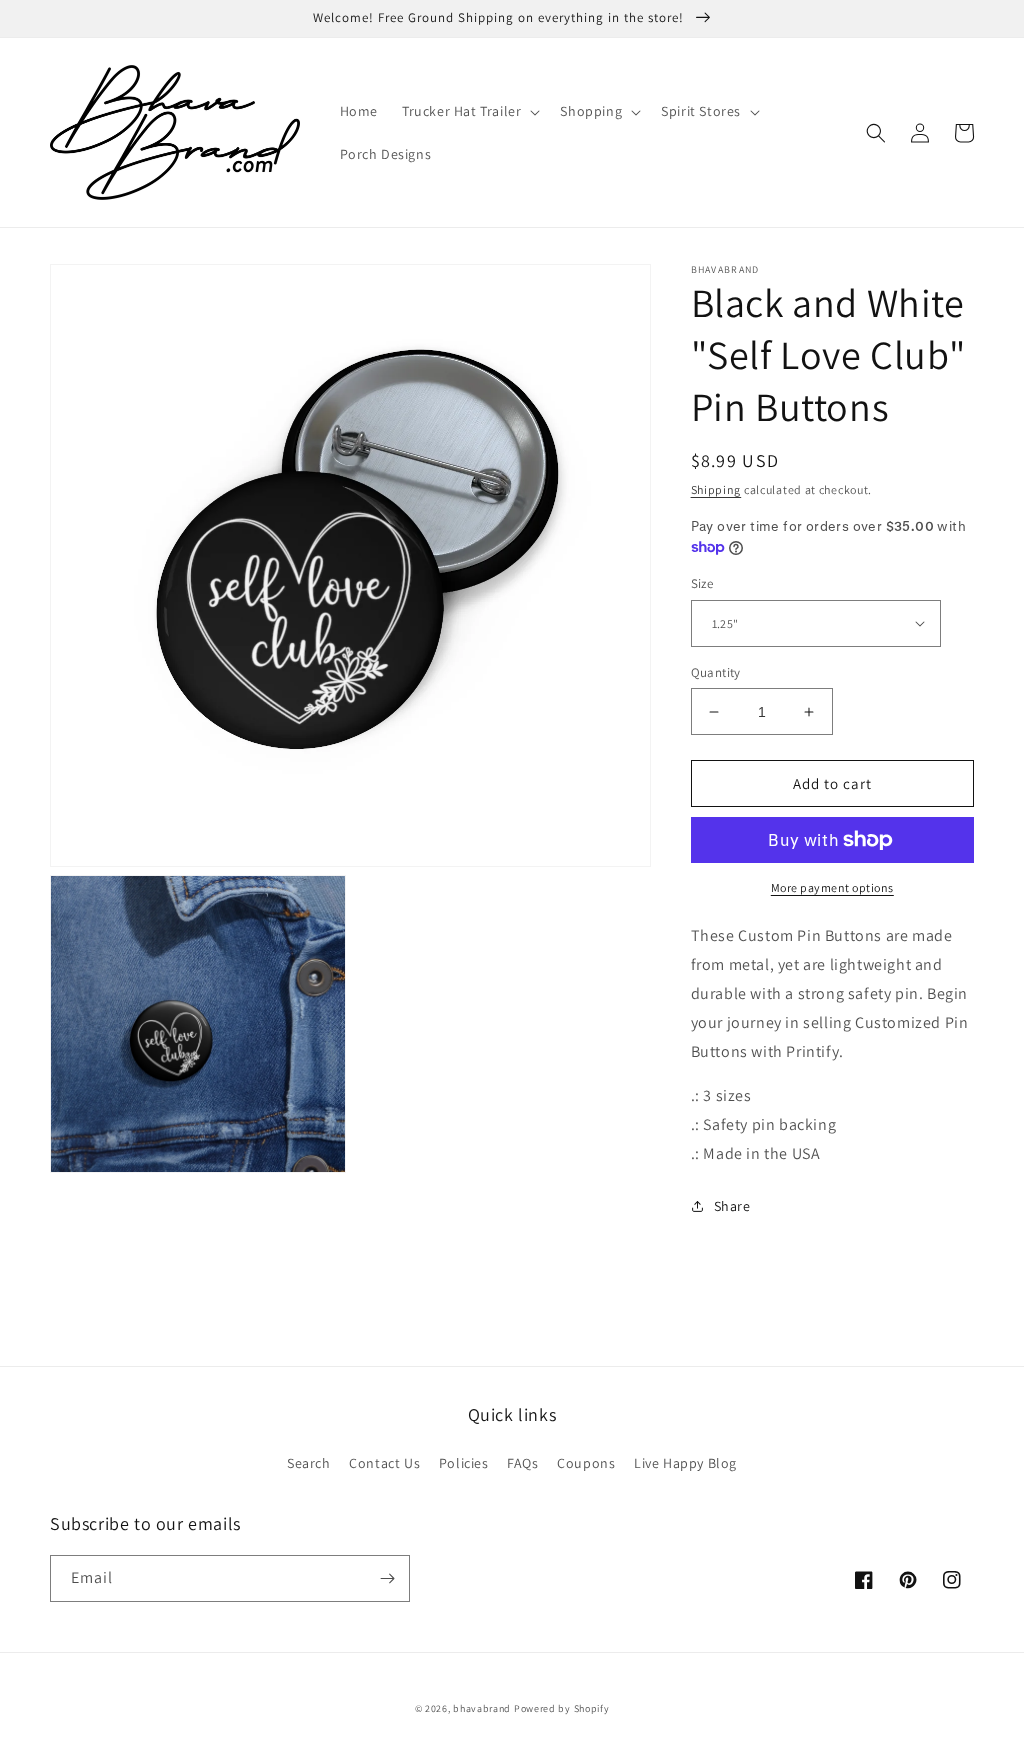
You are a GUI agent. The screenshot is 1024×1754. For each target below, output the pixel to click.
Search (309, 1463)
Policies (464, 1463)
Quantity (716, 672)
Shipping (716, 489)
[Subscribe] (387, 1578)
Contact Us (384, 1463)
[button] (469, 111)
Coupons (586, 1463)
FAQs (522, 1463)
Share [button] (732, 1206)
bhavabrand (482, 1708)
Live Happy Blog (685, 1463)
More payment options (832, 887)
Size (702, 583)
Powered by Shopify (562, 1708)
